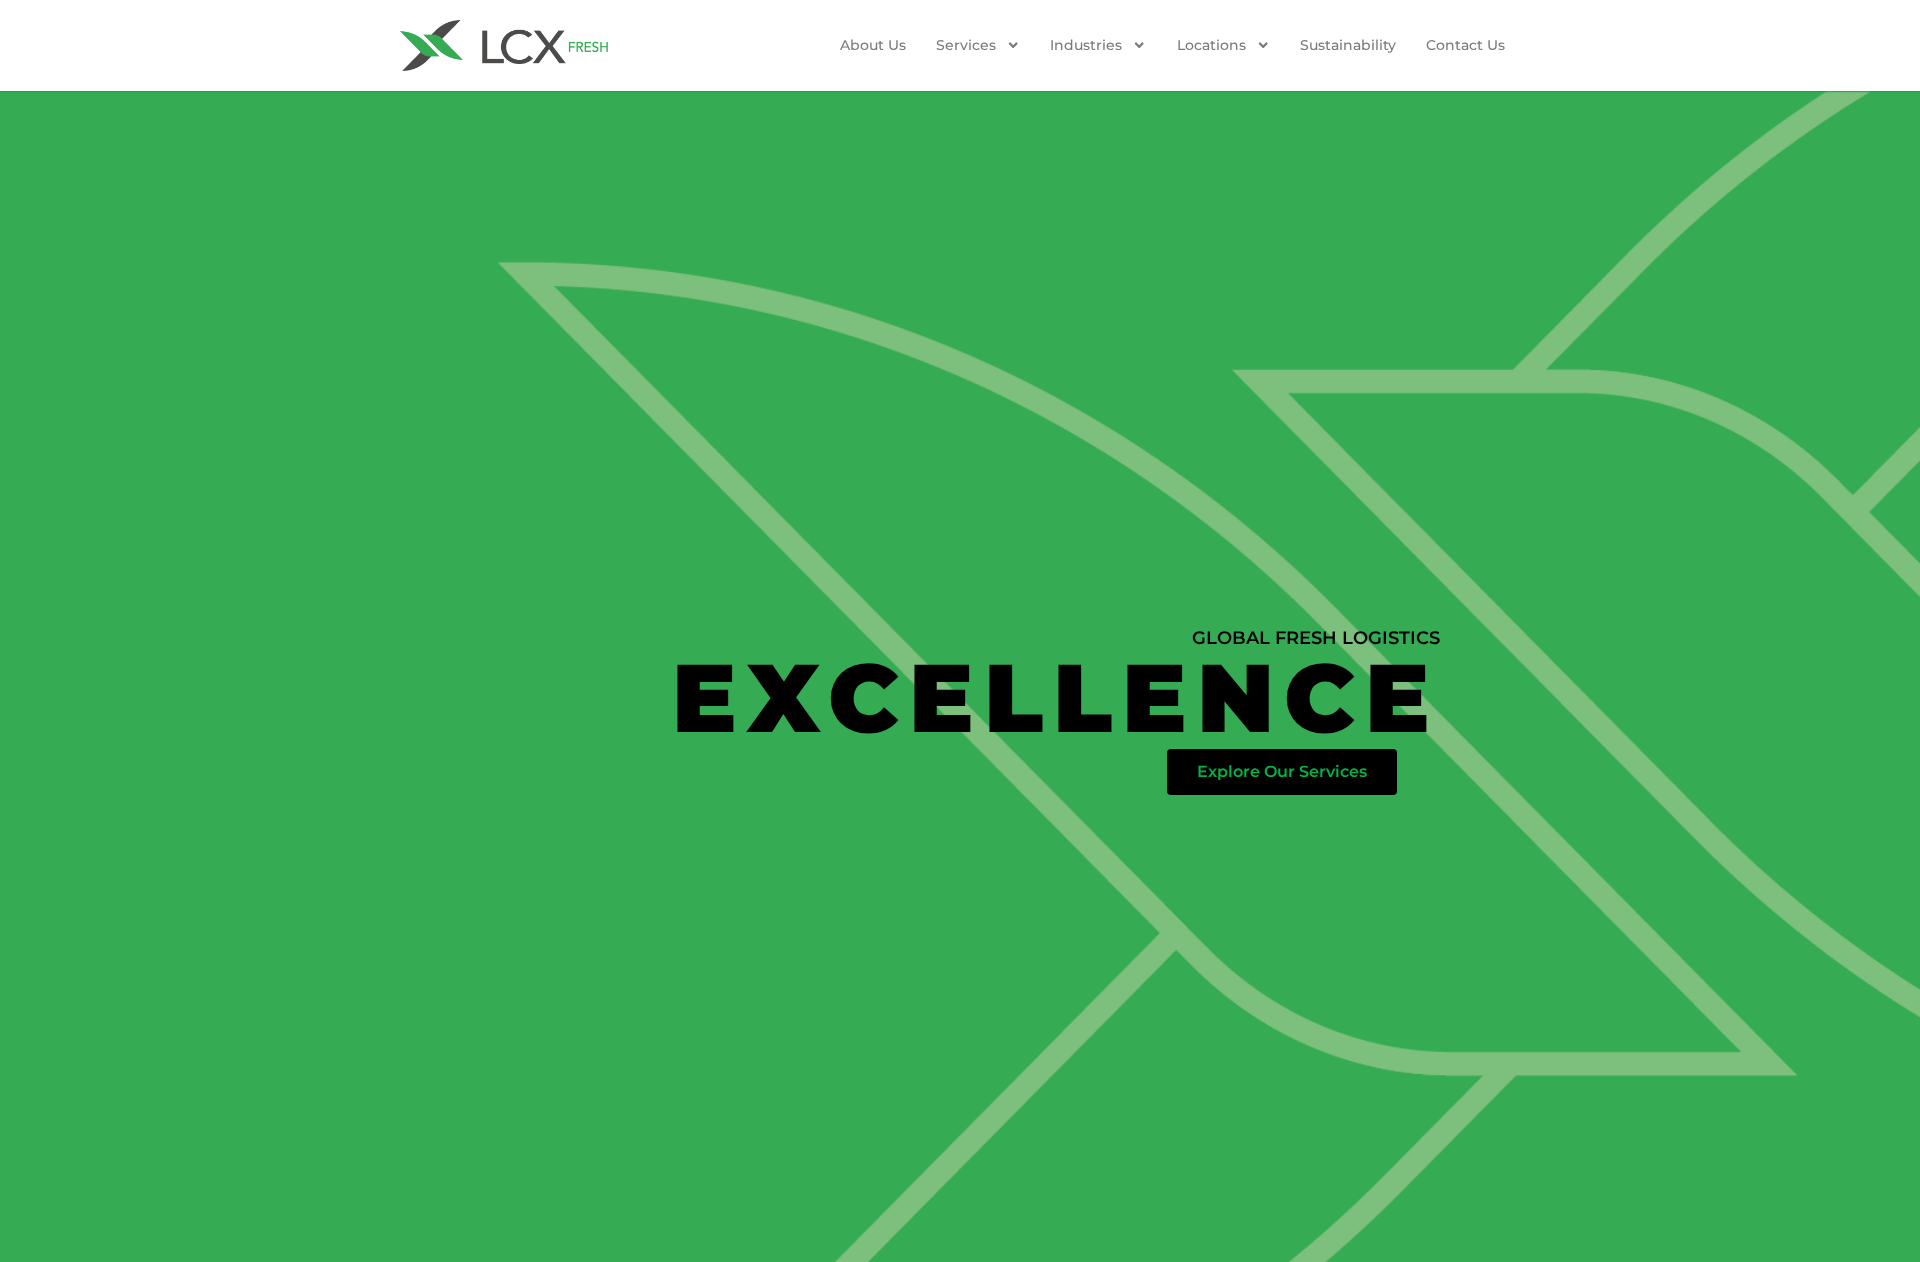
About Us (873, 45)
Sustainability (1348, 45)
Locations (1211, 45)
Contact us (1465, 45)
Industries (1086, 45)
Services (966, 45)
